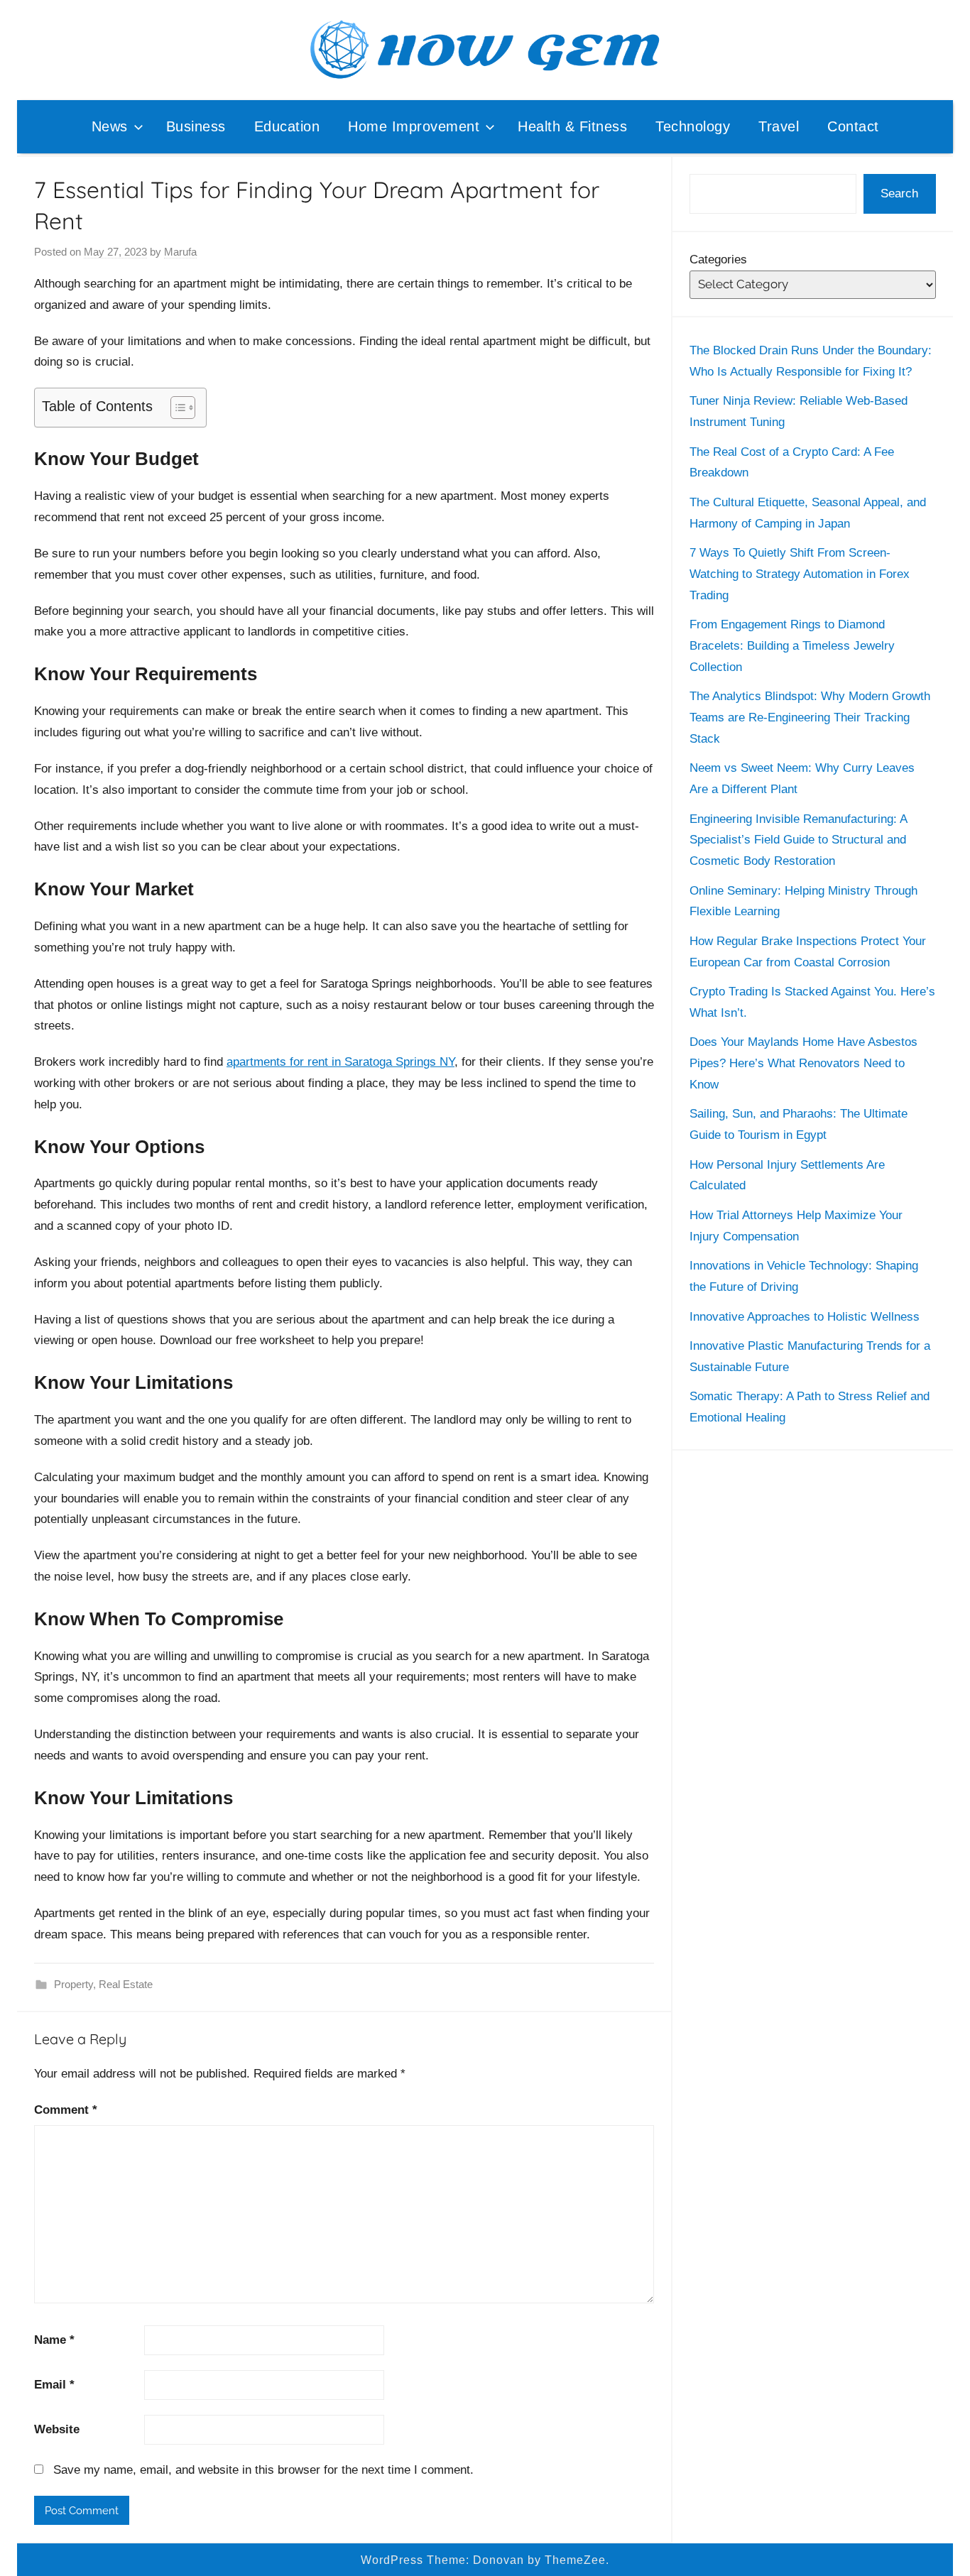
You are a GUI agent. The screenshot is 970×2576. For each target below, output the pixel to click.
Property (73, 1984)
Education (287, 126)
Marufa (180, 252)
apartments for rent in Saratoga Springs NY (340, 1062)
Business (196, 126)
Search (899, 193)
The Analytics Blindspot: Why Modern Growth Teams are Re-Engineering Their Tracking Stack (810, 717)
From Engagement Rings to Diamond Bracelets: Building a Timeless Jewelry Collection (792, 646)
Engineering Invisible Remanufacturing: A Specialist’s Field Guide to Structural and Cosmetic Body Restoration (798, 840)
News (110, 126)
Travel (779, 126)
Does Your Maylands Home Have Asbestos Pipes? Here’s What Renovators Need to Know (803, 1063)
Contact (853, 126)
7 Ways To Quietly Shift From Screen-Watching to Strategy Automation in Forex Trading (800, 574)
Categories (718, 260)
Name (54, 2340)
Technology (693, 126)
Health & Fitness (572, 126)
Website (57, 2429)
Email (54, 2385)
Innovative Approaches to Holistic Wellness (805, 1317)
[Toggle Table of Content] (176, 408)
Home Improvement (414, 126)
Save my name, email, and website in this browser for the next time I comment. (263, 2470)
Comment (66, 2110)
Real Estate (126, 1984)
